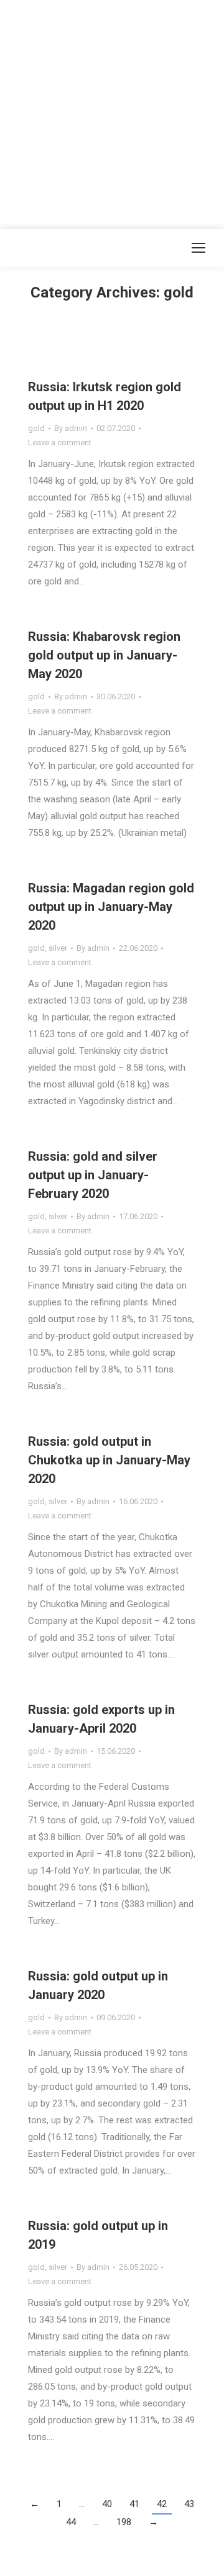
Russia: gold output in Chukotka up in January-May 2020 (109, 1460)
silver (58, 948)
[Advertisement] (112, 112)
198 (124, 2522)
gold (36, 428)
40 (107, 2504)
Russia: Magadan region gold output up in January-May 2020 (111, 907)
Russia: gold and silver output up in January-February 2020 (93, 1175)
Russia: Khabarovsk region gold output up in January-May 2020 (104, 655)
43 (189, 2504)
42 (162, 2504)
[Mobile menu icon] (198, 248)
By (71, 428)
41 (134, 2504)
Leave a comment (60, 442)
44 (71, 2522)
